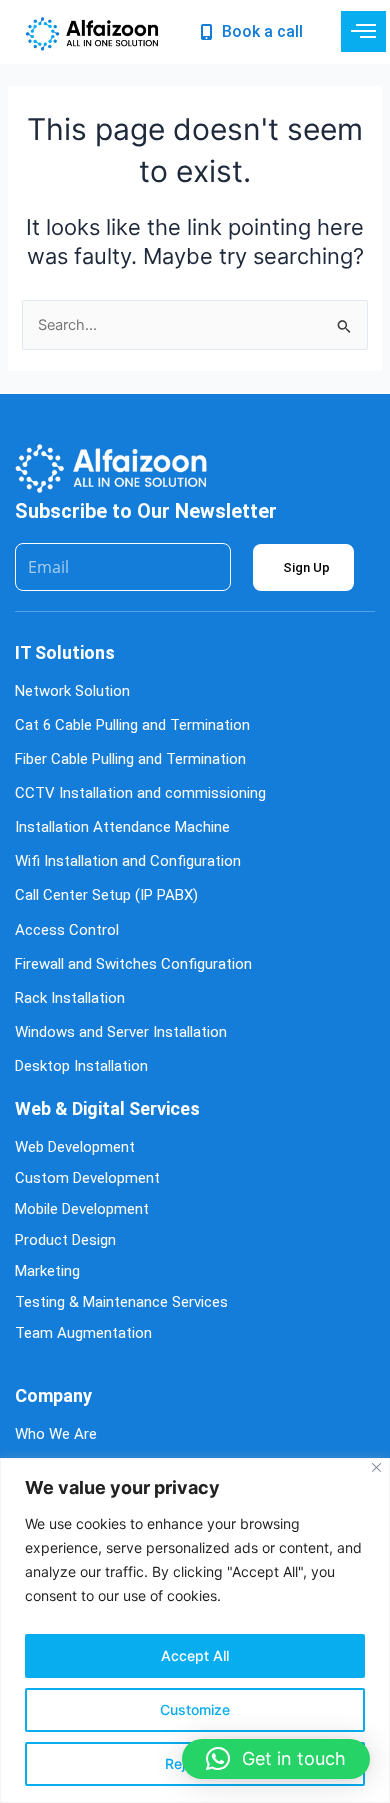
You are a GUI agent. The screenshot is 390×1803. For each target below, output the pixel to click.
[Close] (376, 1467)
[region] (195, 1630)
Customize (195, 1709)
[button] (276, 1759)
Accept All (195, 1655)
